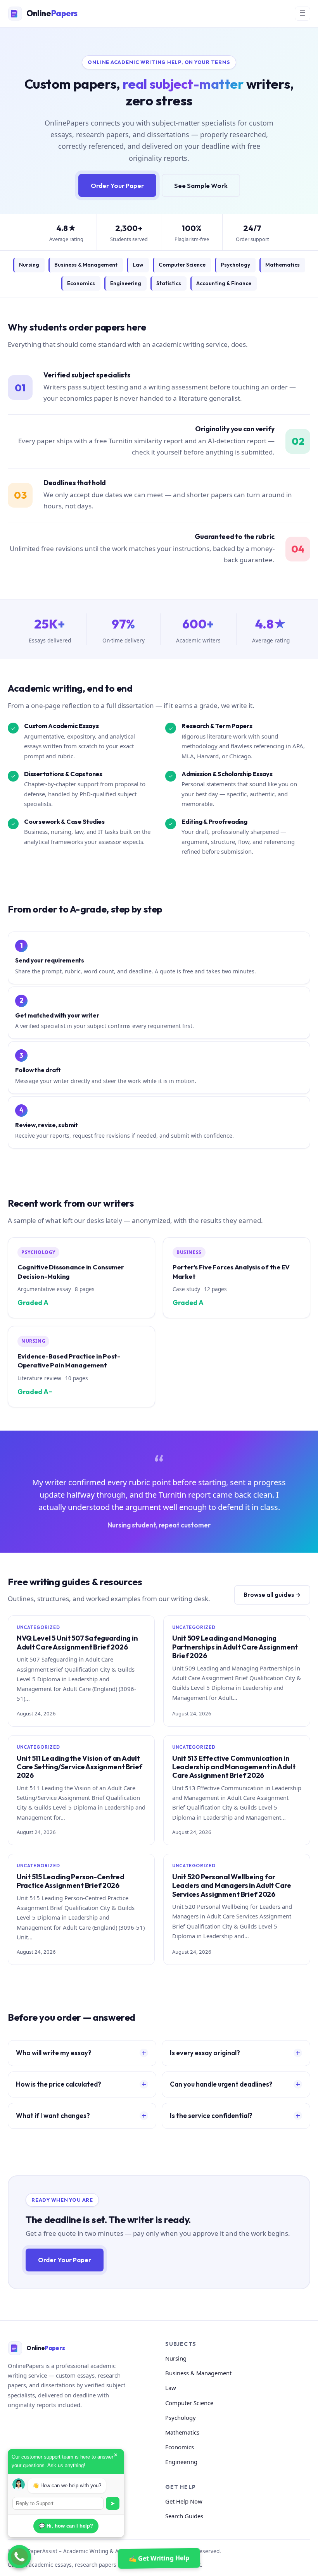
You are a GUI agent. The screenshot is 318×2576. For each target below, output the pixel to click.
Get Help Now (184, 2501)
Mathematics (283, 265)
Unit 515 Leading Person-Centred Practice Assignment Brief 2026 (71, 1881)
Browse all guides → (272, 1595)
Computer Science (182, 265)
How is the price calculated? (59, 2084)
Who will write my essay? (54, 2053)
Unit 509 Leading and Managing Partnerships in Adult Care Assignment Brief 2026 (235, 1647)
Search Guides (184, 2516)
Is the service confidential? (211, 2115)
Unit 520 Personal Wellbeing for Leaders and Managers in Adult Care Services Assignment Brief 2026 (232, 1886)
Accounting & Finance (224, 283)
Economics (81, 283)
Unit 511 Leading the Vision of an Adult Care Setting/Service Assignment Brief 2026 (79, 1767)
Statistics (169, 283)
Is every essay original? (205, 2053)
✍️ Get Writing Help (159, 2558)
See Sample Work (201, 185)
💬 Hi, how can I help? (66, 2526)
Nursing (29, 265)
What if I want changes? (53, 2115)
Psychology (235, 265)
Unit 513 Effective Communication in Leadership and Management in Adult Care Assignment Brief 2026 (234, 1767)
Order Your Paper (117, 185)
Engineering (126, 283)
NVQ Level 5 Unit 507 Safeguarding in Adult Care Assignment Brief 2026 (77, 1642)
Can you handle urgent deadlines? (221, 2084)
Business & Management (86, 265)
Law (138, 265)
